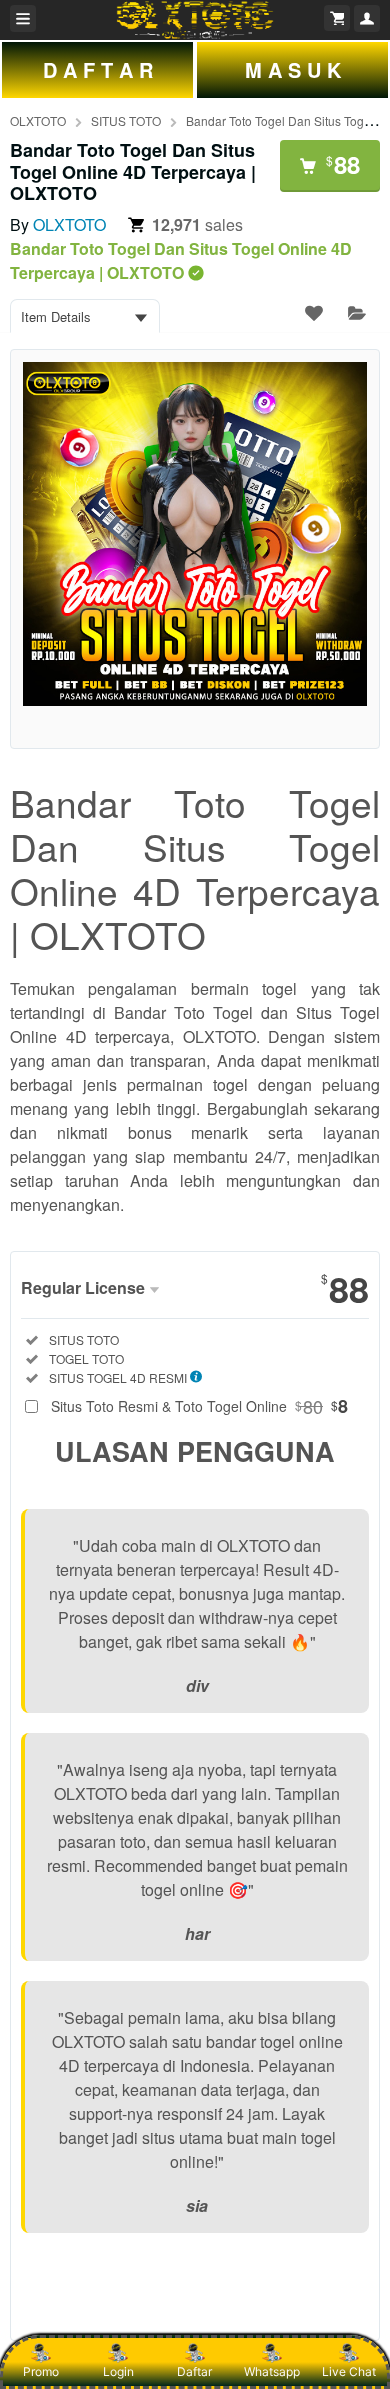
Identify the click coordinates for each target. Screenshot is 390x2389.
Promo (41, 2371)
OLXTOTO (38, 120)
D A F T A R (98, 69)
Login (118, 2371)
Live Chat (349, 2371)
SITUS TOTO (126, 120)
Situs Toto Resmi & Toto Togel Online (199, 1406)
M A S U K (293, 69)
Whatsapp (272, 2371)
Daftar (194, 2371)
